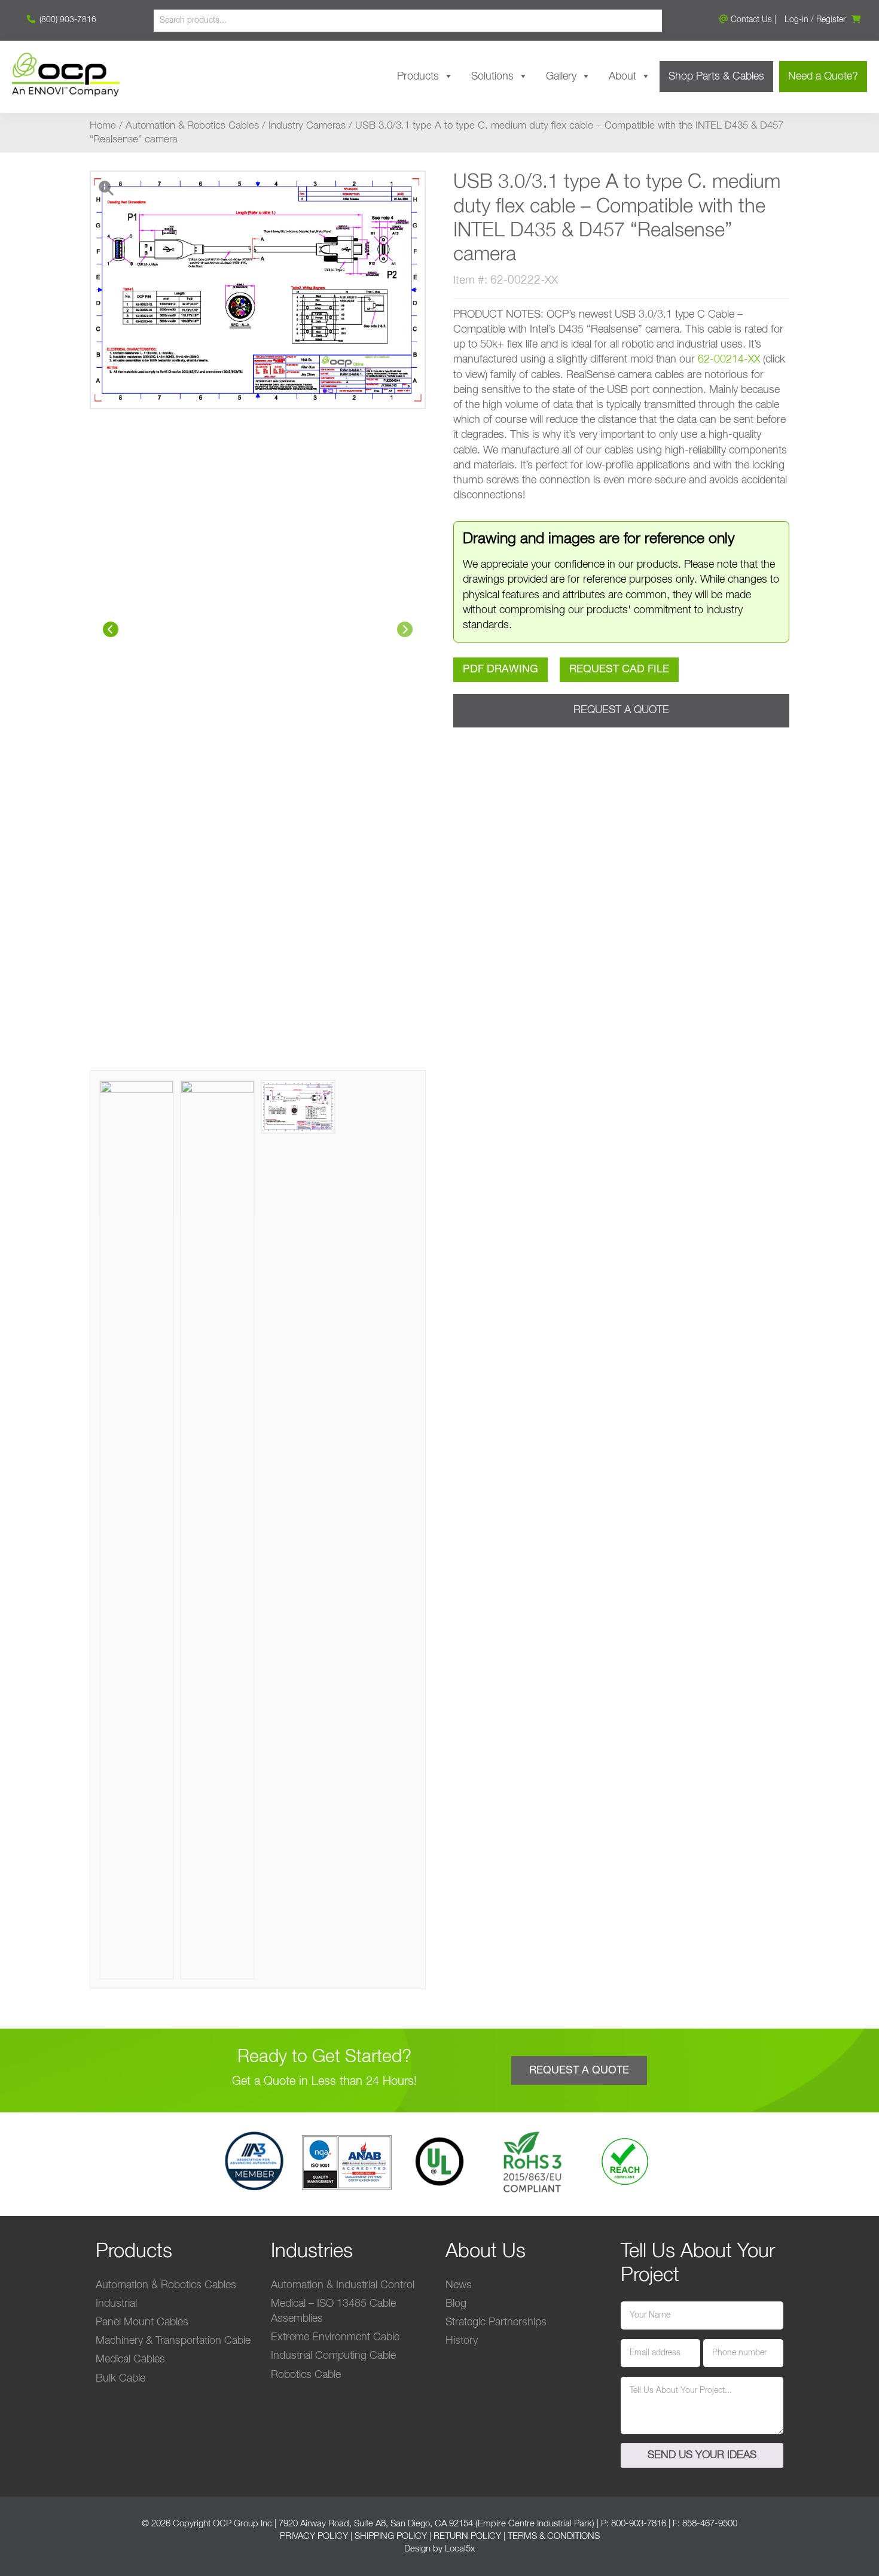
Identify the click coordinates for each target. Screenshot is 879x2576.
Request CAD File (619, 669)
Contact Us (750, 20)
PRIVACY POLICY (314, 2536)
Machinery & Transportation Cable (173, 2341)
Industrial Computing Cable (333, 2356)
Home (103, 126)
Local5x (460, 2549)
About (622, 77)
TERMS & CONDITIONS (554, 2536)
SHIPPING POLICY (391, 2536)
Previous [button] (111, 629)
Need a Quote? (823, 77)
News (459, 2285)
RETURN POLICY (467, 2536)
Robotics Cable (306, 2375)
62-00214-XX (729, 360)
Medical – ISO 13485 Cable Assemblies (333, 2311)
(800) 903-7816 (67, 20)
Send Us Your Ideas (702, 2455)
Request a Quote (621, 710)
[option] (258, 620)
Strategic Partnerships (496, 2322)
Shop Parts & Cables (716, 77)
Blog (456, 2304)
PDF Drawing (500, 669)
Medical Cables (130, 2359)
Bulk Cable (120, 2379)
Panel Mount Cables (142, 2322)
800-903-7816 (639, 2524)
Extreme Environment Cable (335, 2337)
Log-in (796, 20)
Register (831, 20)
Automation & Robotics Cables (192, 126)
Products (418, 77)
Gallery (561, 77)
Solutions (492, 77)
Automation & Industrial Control (343, 2285)
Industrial (116, 2304)
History (462, 2341)
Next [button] (405, 629)
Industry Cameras (307, 126)
